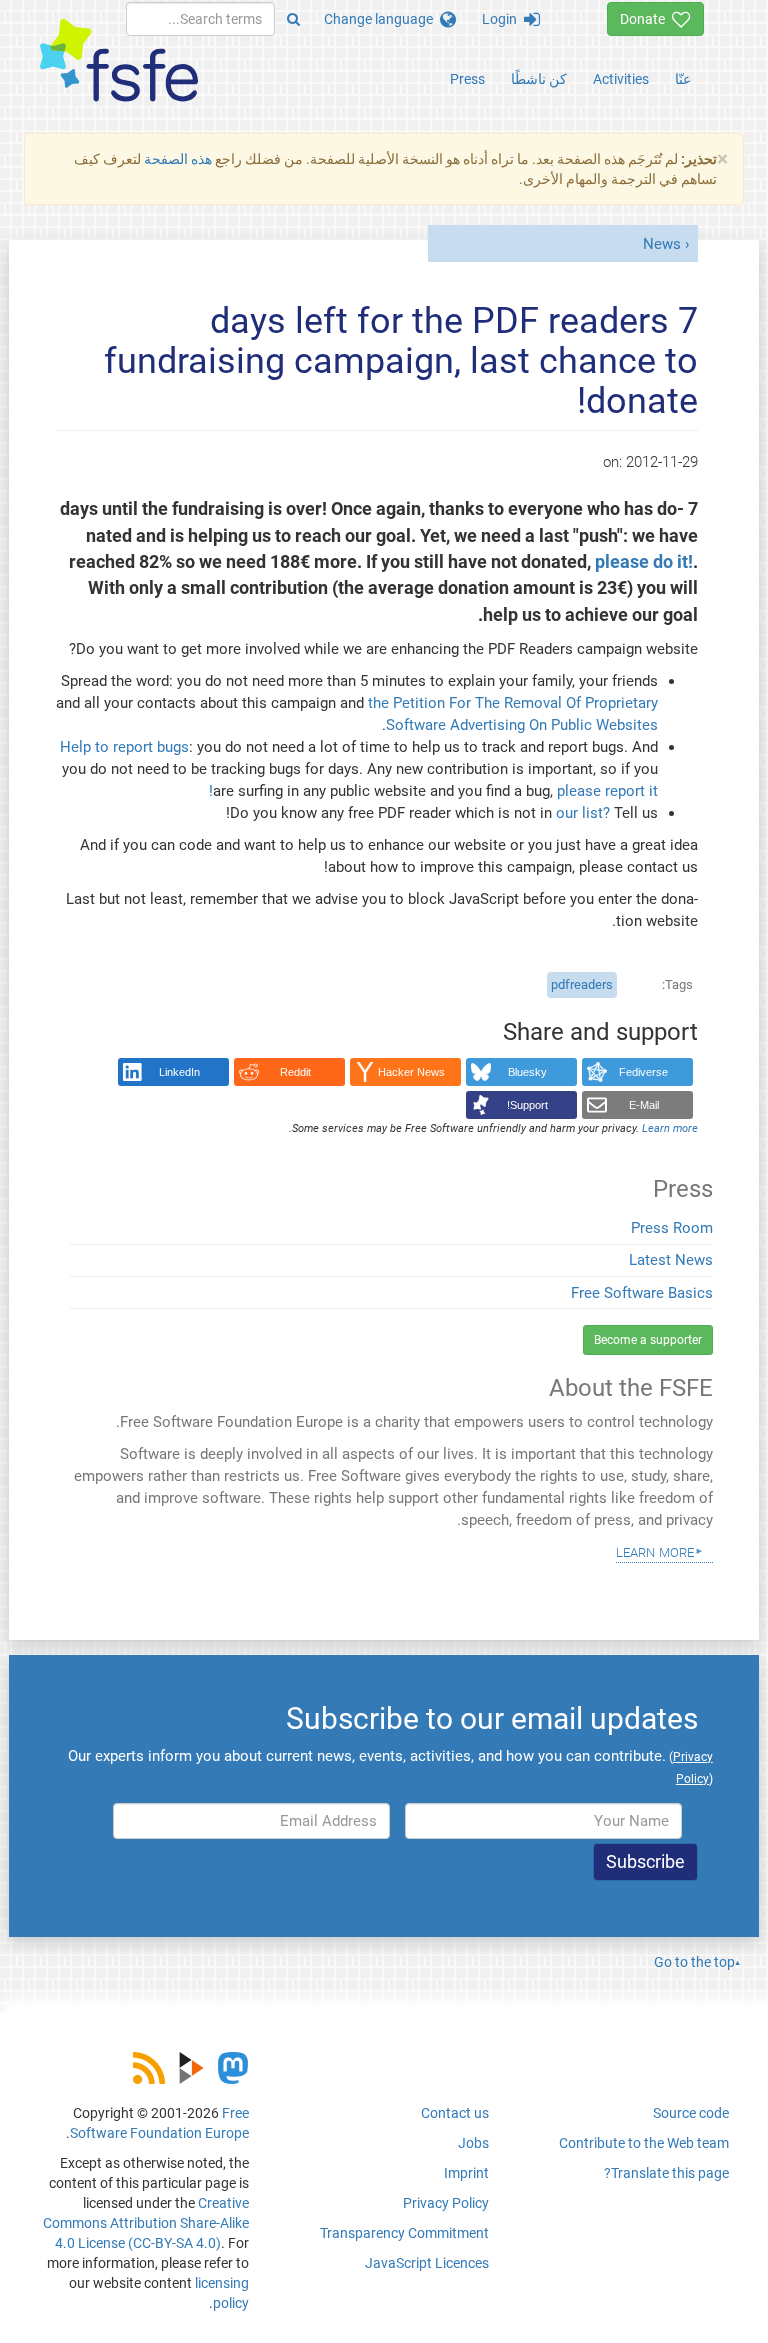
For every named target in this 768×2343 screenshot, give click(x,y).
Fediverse (643, 1072)
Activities (621, 79)
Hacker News (411, 1072)
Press (467, 79)
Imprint (466, 2173)
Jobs (473, 2143)
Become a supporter (648, 1340)
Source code (691, 2113)
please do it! (644, 562)
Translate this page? (666, 2173)
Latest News (671, 1260)
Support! (527, 1105)
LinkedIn (179, 1072)
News (662, 244)
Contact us (455, 2113)
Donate (646, 19)
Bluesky (527, 1072)
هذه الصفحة (178, 159)
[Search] (293, 19)
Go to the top (694, 1962)
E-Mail (644, 1105)
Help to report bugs (124, 747)
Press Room (672, 1228)
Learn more (655, 1551)
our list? (583, 813)
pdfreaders (582, 984)
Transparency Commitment (404, 2233)
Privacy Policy (446, 2203)
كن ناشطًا (539, 79)
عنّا (683, 79)
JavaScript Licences (427, 2263)
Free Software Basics (642, 1293)
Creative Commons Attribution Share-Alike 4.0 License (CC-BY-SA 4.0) (146, 2223)
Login (503, 19)
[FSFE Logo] (119, 61)
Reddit (295, 1072)
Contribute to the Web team (644, 2143)
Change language (382, 19)
